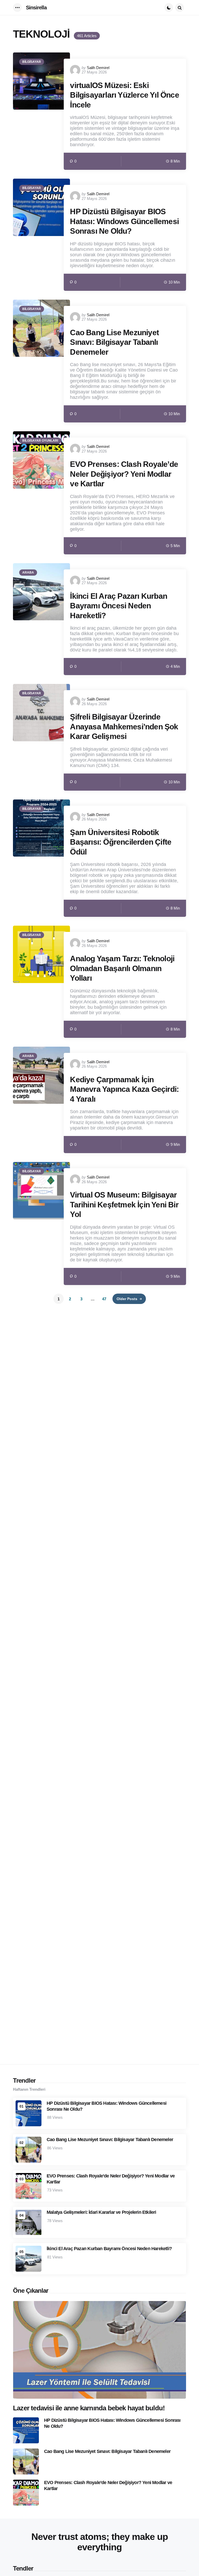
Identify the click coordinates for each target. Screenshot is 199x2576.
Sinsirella (36, 8)
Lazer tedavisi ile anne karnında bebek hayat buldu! (89, 2408)
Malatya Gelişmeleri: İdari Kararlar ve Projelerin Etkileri (101, 2212)
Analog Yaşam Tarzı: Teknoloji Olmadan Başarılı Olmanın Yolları (122, 968)
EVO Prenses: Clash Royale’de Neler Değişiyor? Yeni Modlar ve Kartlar (124, 474)
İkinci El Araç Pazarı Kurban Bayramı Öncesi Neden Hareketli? (119, 606)
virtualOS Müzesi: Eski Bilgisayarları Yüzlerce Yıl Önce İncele (124, 95)
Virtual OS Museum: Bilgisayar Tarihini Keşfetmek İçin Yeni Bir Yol (124, 1205)
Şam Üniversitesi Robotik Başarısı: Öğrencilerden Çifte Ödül (121, 842)
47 (104, 1299)
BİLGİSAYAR (32, 62)
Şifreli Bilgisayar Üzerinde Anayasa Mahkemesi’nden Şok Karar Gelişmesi (124, 727)
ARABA (28, 573)
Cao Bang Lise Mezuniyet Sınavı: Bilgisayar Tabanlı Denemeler (114, 342)
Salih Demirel (98, 68)
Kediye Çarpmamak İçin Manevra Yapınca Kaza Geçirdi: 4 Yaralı (124, 1089)
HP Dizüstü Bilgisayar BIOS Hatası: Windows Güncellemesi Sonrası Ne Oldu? (124, 221)
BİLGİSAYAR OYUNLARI (40, 441)
